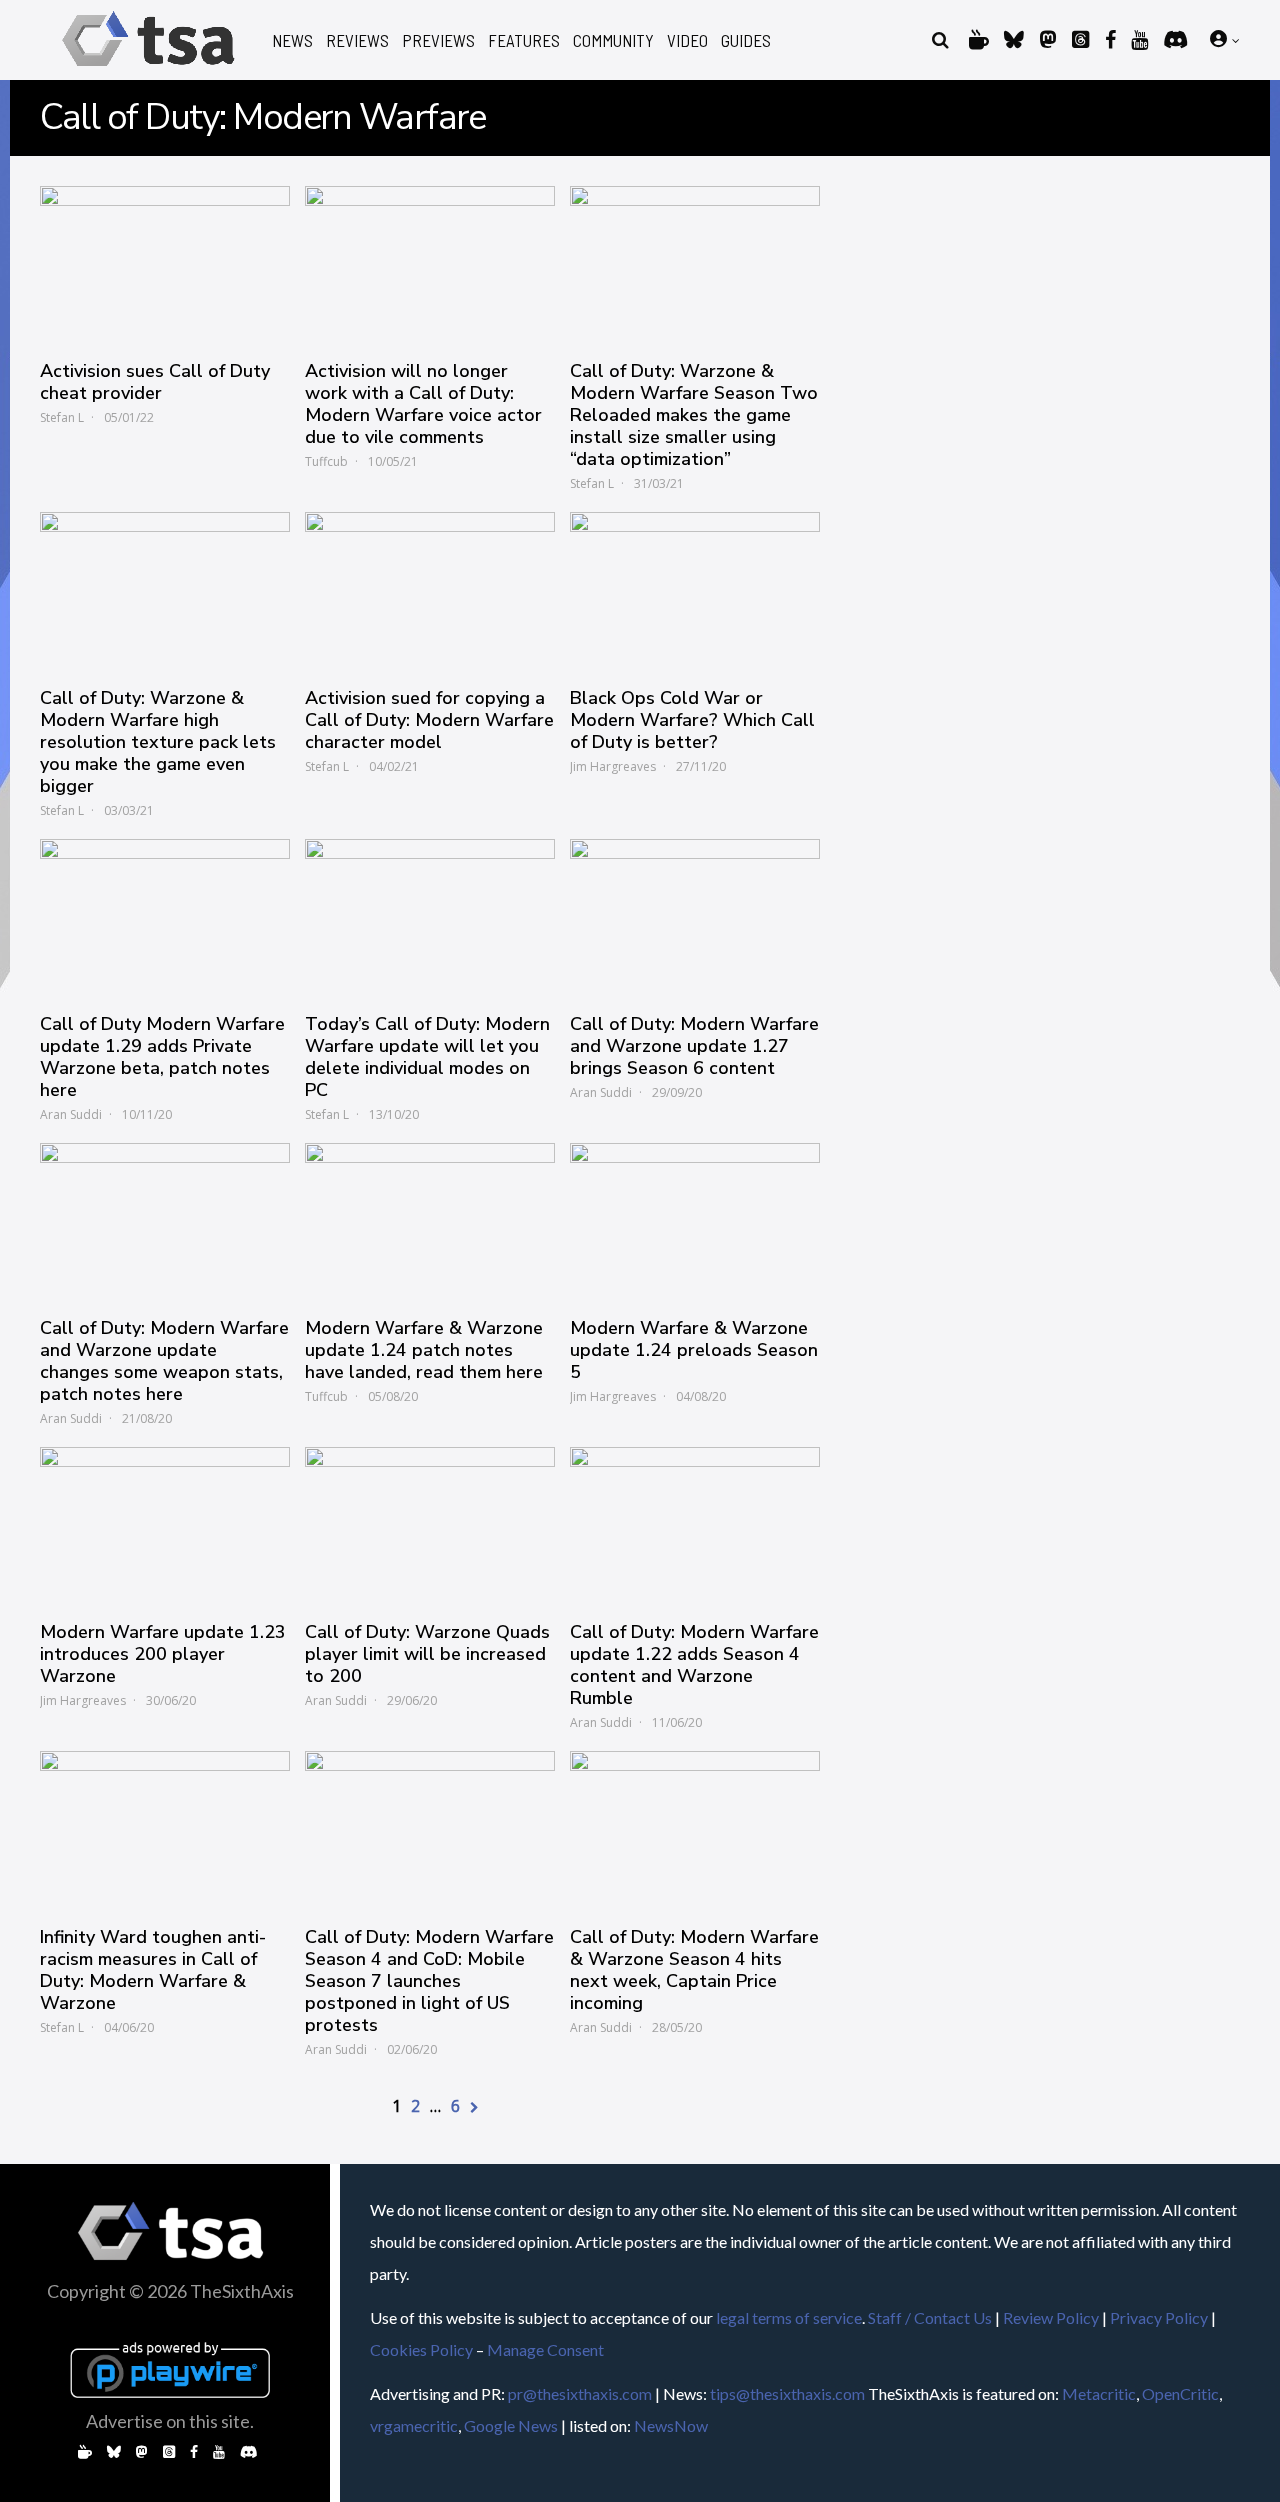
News (292, 40)
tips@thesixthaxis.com (787, 2393)
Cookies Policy (421, 2349)
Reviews (357, 40)
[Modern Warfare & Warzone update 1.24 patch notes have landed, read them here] (430, 1220)
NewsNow (671, 2425)
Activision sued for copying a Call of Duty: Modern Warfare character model (429, 720)
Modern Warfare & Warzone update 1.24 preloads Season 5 (694, 1350)
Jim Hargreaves (613, 766)
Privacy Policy (1159, 2317)
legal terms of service (789, 2317)
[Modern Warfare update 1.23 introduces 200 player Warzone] (165, 1524)
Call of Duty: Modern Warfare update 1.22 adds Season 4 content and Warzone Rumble (694, 1665)
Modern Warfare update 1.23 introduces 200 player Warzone (163, 1654)
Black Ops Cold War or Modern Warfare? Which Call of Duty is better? (692, 720)
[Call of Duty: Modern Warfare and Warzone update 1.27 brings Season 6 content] (695, 916)
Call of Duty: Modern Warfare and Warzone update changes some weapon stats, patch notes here (164, 1361)
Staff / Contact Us (930, 2317)
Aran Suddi (71, 1114)
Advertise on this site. (170, 2421)
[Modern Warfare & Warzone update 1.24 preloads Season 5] (695, 1220)
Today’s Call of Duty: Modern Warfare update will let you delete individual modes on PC (427, 1057)
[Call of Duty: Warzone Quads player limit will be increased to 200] (430, 1524)
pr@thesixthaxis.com (580, 2393)
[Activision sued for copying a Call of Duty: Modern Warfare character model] (430, 589)
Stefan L (62, 417)
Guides (746, 40)
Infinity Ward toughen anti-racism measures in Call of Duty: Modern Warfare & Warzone (153, 1970)
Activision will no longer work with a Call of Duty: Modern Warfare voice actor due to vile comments (423, 404)
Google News (511, 2425)
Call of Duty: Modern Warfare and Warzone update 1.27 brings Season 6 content (694, 1046)
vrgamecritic (414, 2425)
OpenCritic (1180, 2393)
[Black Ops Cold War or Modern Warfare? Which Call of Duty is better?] (695, 589)
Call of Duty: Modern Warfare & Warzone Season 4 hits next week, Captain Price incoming (694, 1970)
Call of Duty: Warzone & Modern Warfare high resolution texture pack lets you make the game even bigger (158, 742)
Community (613, 40)
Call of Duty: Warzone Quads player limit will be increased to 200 (427, 1654)
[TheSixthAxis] (148, 69)
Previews (438, 40)
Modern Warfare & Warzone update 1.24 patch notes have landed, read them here (424, 1350)
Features (524, 40)
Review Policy (1051, 2317)
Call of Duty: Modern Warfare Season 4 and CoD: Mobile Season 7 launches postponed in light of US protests (429, 1981)
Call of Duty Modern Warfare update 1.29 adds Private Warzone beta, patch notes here (162, 1057)
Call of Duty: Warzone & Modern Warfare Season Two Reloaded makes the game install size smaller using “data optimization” (694, 415)
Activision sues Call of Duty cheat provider (155, 382)
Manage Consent (545, 2349)
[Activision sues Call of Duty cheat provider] (165, 263)
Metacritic (1099, 2393)
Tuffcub (326, 461)
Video (687, 40)
